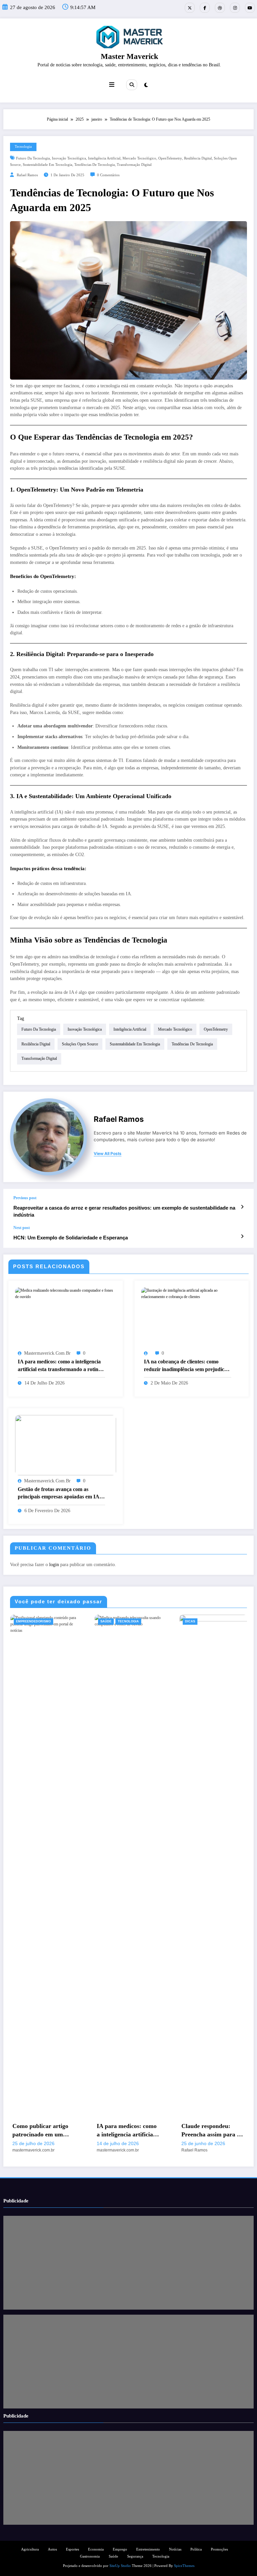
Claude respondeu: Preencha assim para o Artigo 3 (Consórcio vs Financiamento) (211, 2131)
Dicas (190, 1621)
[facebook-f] (205, 8)
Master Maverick (130, 56)
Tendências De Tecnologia (95, 165)
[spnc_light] (146, 85)
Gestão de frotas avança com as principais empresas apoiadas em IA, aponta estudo (59, 1494)
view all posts (108, 1154)
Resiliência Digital (198, 158)
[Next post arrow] (242, 1236)
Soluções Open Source (80, 1044)
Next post (22, 1228)
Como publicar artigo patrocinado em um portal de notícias (40, 2131)
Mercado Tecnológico (139, 158)
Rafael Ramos (27, 175)
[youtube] (250, 8)
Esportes (72, 2549)
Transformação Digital (134, 165)
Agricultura (30, 2549)
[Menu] (112, 85)
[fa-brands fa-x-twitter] (190, 8)
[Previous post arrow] (242, 1207)
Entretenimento (148, 2549)
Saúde (106, 1621)
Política (196, 2549)
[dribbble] (220, 8)
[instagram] (235, 8)
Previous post (25, 1198)
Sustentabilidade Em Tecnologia (48, 165)
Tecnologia (23, 147)
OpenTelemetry (170, 158)
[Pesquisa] (132, 85)
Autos (52, 2549)
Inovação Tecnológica (69, 158)
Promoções (219, 2549)
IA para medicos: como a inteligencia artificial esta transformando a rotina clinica (59, 1366)
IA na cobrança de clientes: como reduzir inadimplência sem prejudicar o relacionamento (187, 1366)
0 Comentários (108, 175)
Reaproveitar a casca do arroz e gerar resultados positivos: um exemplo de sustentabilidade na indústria (124, 1211)
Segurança (135, 2556)
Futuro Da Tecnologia (33, 158)
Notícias (175, 2549)
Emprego (120, 2549)
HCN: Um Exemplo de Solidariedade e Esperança (71, 1238)
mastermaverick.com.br (47, 1353)
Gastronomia (90, 2556)
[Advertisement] (128, 2263)
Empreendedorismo (33, 1621)
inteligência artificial (104, 158)
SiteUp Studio (120, 2566)
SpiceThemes (184, 2566)
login (54, 1565)
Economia (96, 2549)
